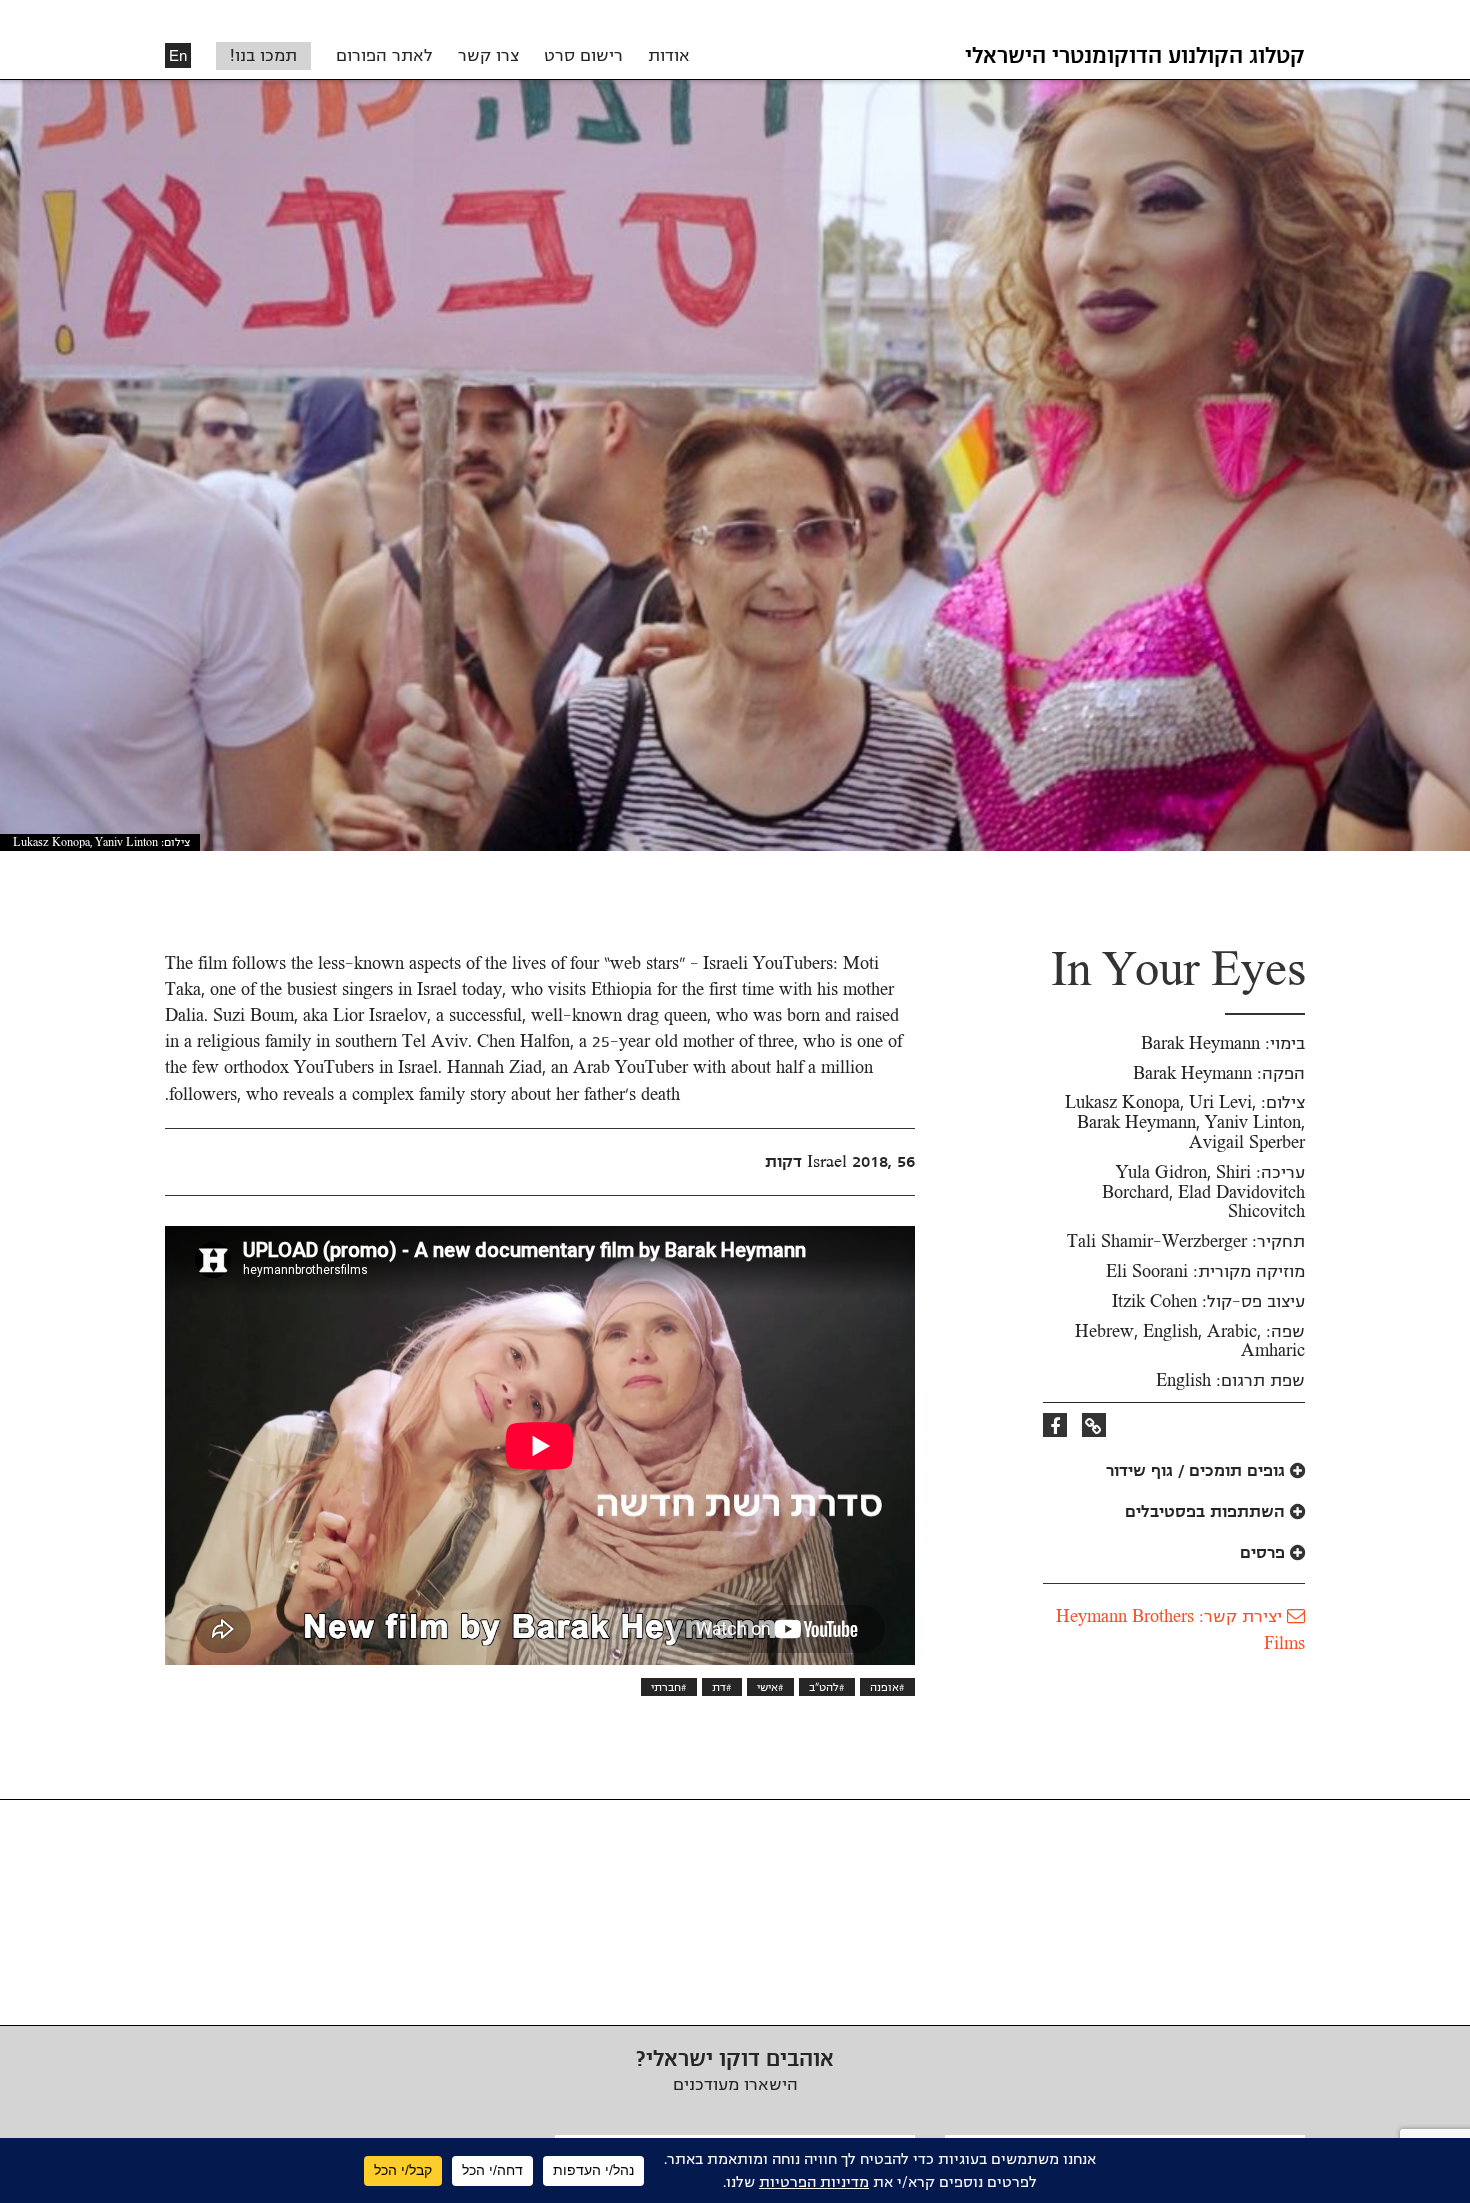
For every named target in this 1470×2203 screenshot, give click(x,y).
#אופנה (887, 1687)
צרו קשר (488, 56)
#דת (722, 1687)
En (178, 55)
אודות (669, 56)
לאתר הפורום (384, 56)
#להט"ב (827, 1687)
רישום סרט (583, 56)
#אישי (770, 1687)
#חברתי (669, 1687)
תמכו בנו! (263, 56)
